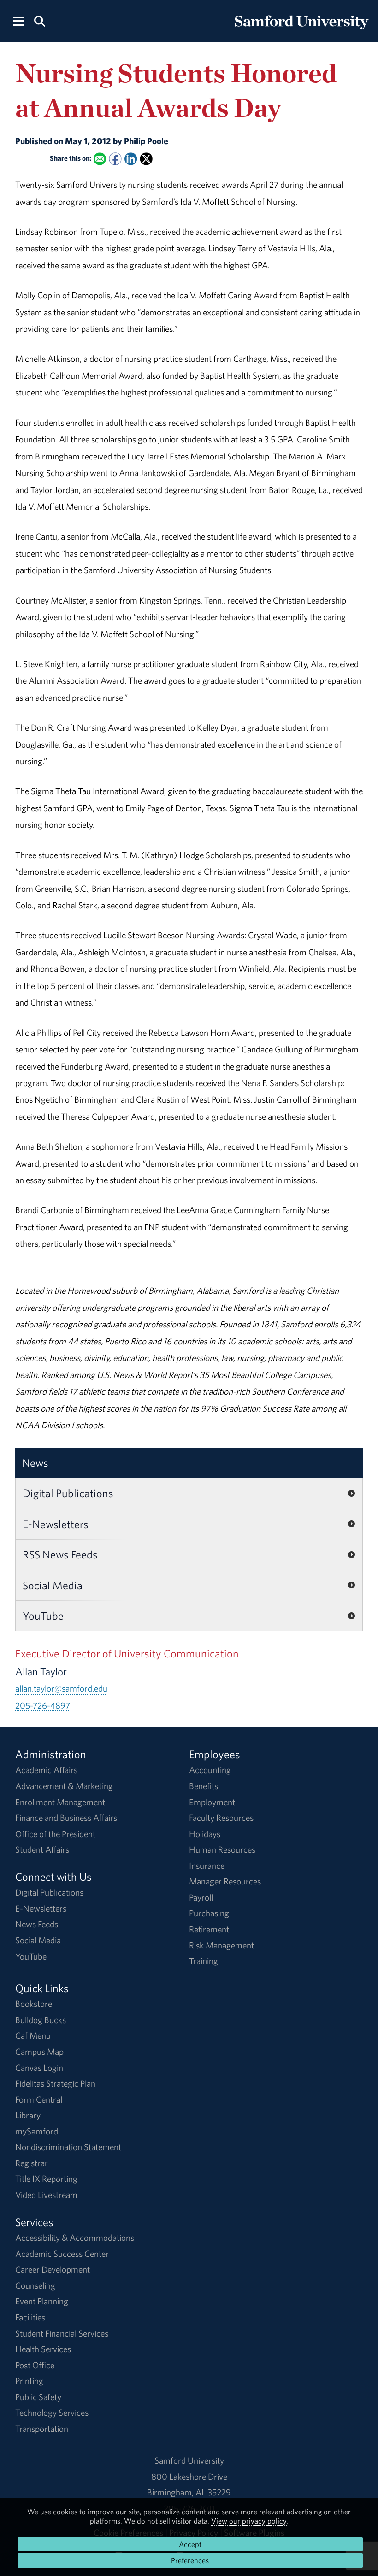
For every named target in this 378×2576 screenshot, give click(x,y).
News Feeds (37, 1924)
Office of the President (55, 1834)
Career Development (53, 2269)
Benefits (204, 1786)
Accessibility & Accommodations (75, 2238)
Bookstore (34, 2004)
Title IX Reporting (46, 2179)
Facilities (30, 2317)
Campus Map (39, 2052)
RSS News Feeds (60, 1554)
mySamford (37, 2131)
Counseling (35, 2285)
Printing (29, 2381)
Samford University (189, 2460)
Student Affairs (42, 1849)
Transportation (42, 2429)
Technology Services (52, 2413)
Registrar (32, 2163)
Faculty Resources (221, 1818)
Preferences (190, 2560)
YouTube (43, 1616)
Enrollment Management (60, 1802)
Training (204, 1961)
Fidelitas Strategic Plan (55, 2083)
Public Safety (38, 2397)
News (35, 1463)
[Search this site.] (39, 20)
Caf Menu (33, 2035)
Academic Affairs (46, 1770)
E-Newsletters (56, 1524)
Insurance (207, 1866)
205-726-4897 (43, 1705)
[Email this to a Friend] (100, 159)
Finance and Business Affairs (66, 1818)
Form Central (39, 2099)
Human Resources (222, 1849)
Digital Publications (68, 1493)
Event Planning (42, 2301)
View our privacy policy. (250, 2521)
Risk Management (221, 1945)
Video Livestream (46, 2195)
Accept (190, 2544)
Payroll (201, 1897)
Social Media (53, 1585)
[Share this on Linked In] (131, 159)
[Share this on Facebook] (115, 159)
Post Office (35, 2365)
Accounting (210, 1770)
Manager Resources (225, 1881)
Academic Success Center (62, 2254)
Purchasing (209, 1913)
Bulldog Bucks (41, 2020)
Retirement (209, 1929)
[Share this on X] (146, 159)
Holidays (205, 1834)
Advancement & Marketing (64, 1786)
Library (28, 2115)
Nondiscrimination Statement (68, 2147)
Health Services (43, 2349)
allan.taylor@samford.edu (61, 1688)
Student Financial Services (62, 2333)
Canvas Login (39, 2068)
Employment (212, 1802)
